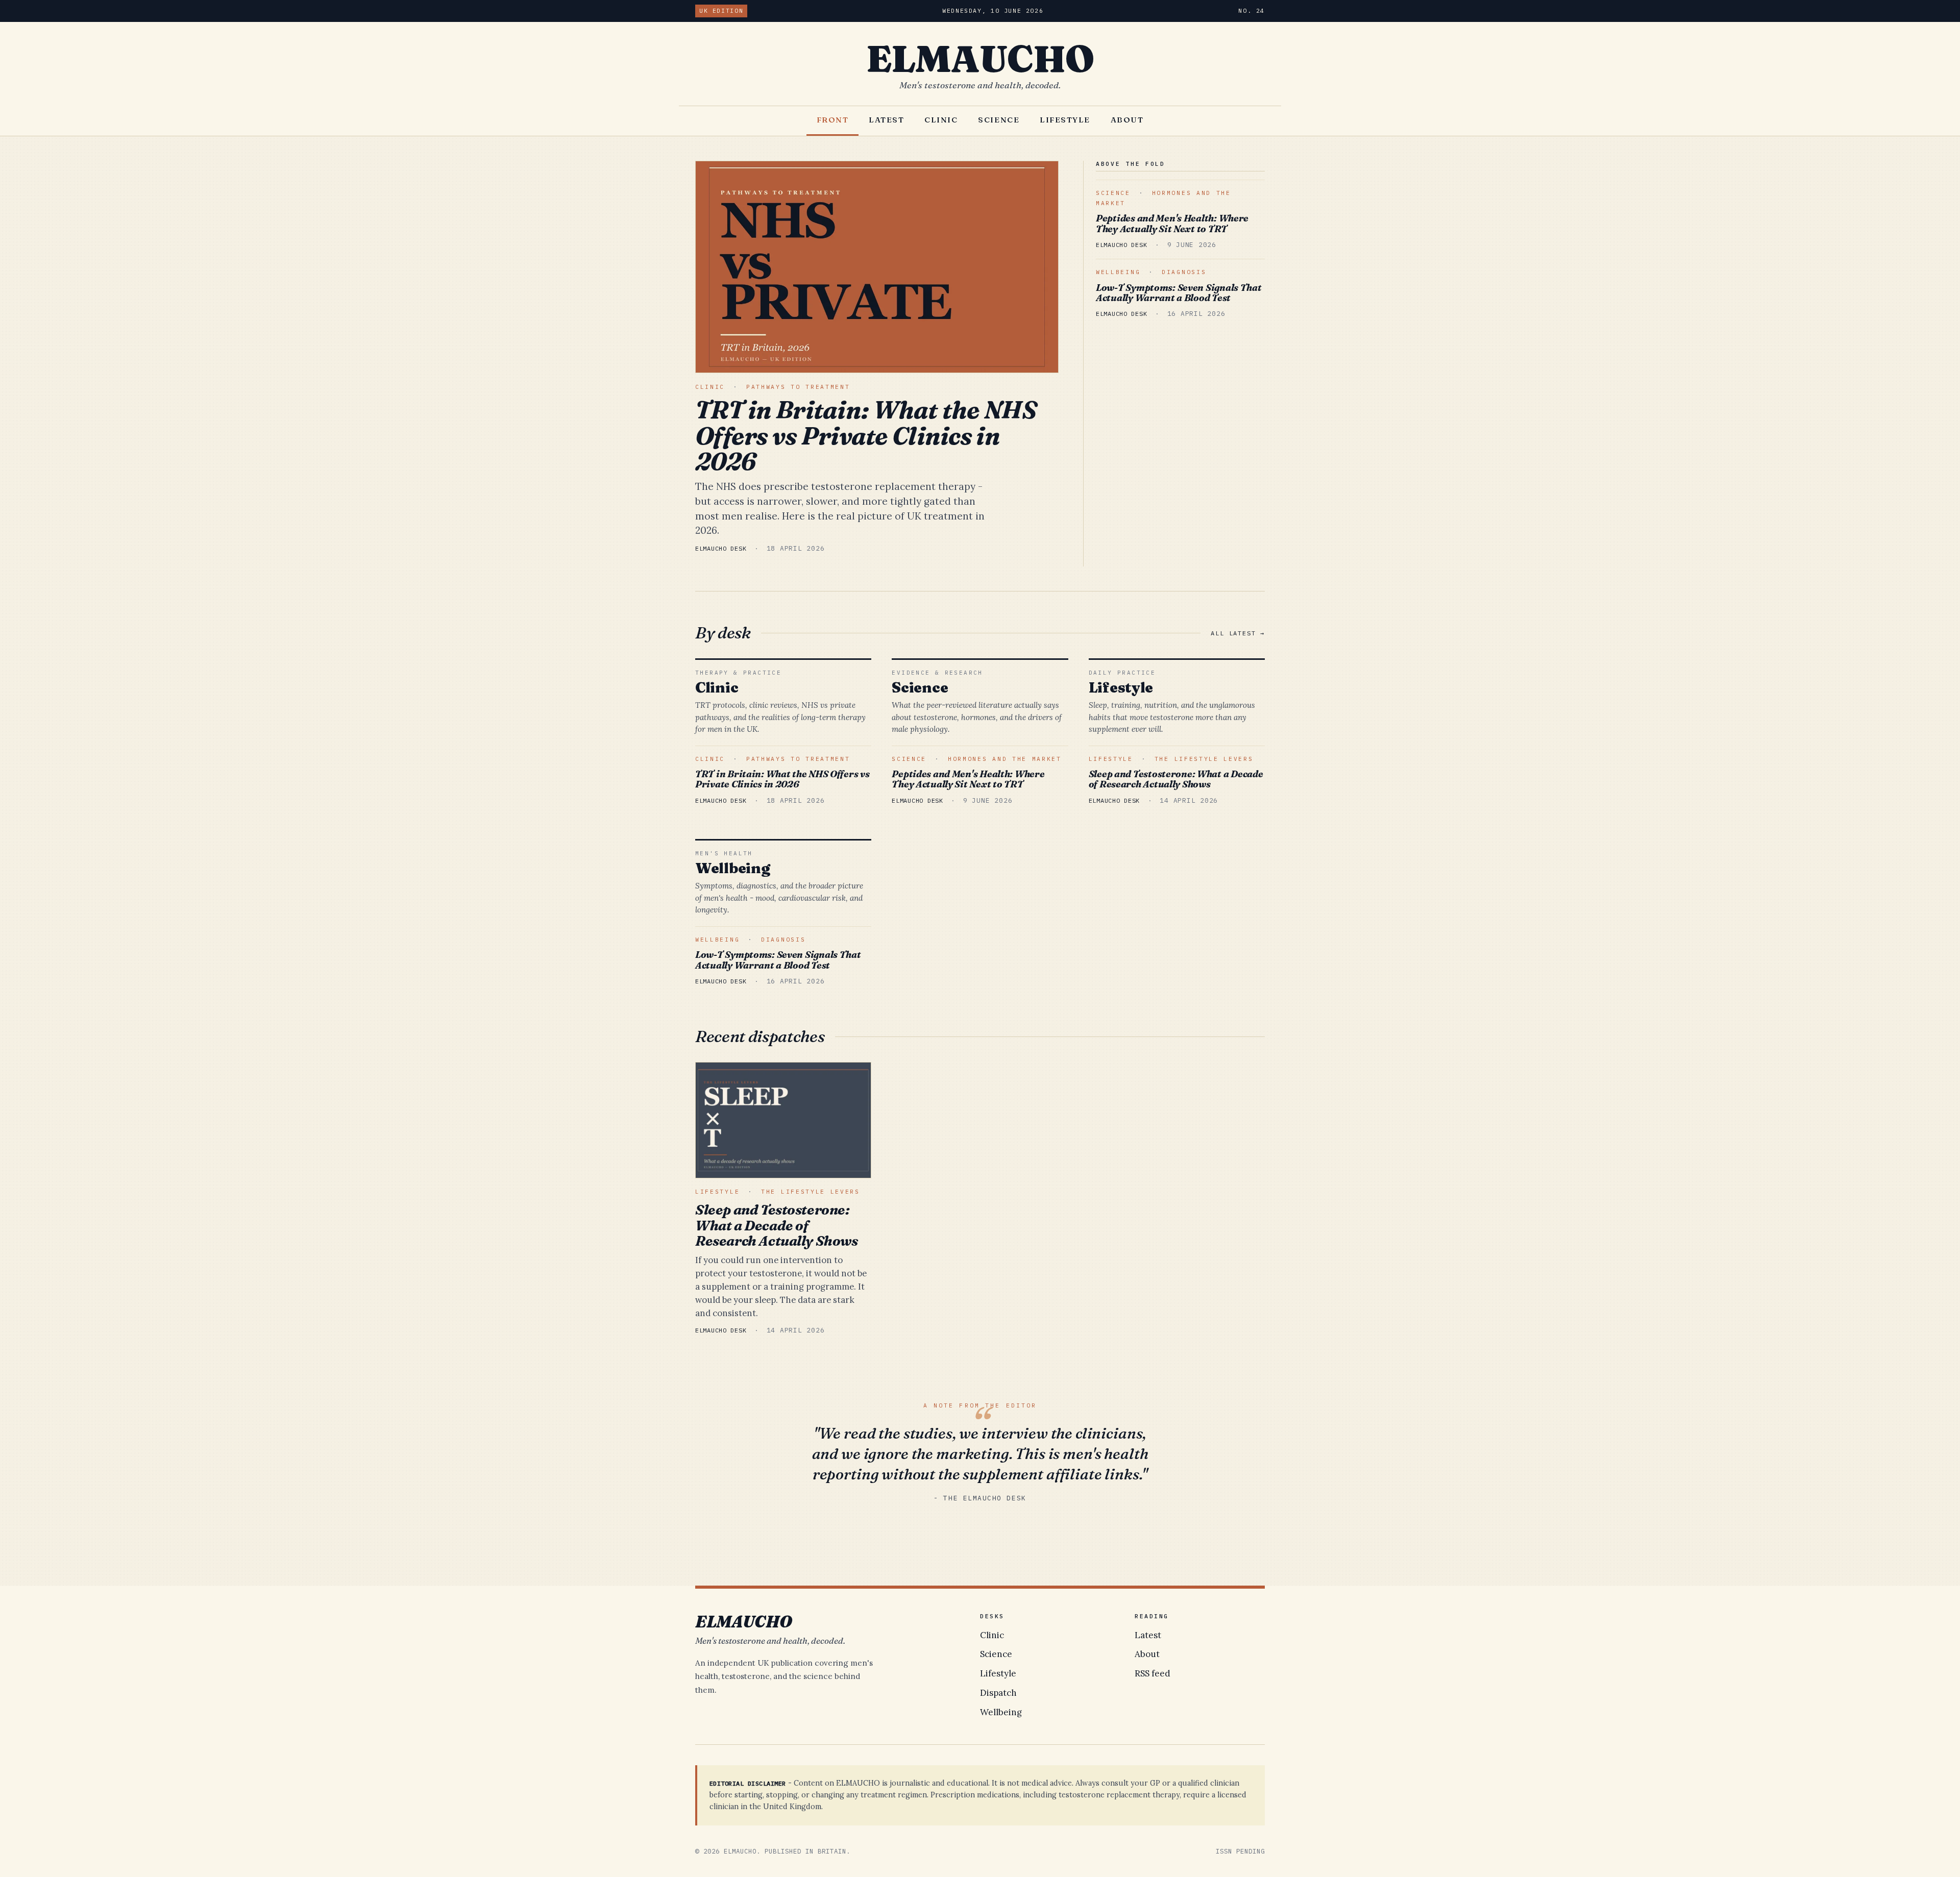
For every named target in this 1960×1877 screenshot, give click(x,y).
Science (999, 120)
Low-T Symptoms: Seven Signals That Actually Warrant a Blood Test (1179, 293)
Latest (886, 120)
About (1127, 120)
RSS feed (1153, 1673)
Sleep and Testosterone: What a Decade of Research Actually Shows (1176, 779)
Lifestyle (1065, 120)
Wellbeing (1118, 272)
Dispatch (998, 1693)
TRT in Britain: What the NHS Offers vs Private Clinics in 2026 (866, 435)
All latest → (1238, 633)
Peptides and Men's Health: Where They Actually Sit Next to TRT (1172, 224)
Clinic (941, 120)
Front (833, 120)
